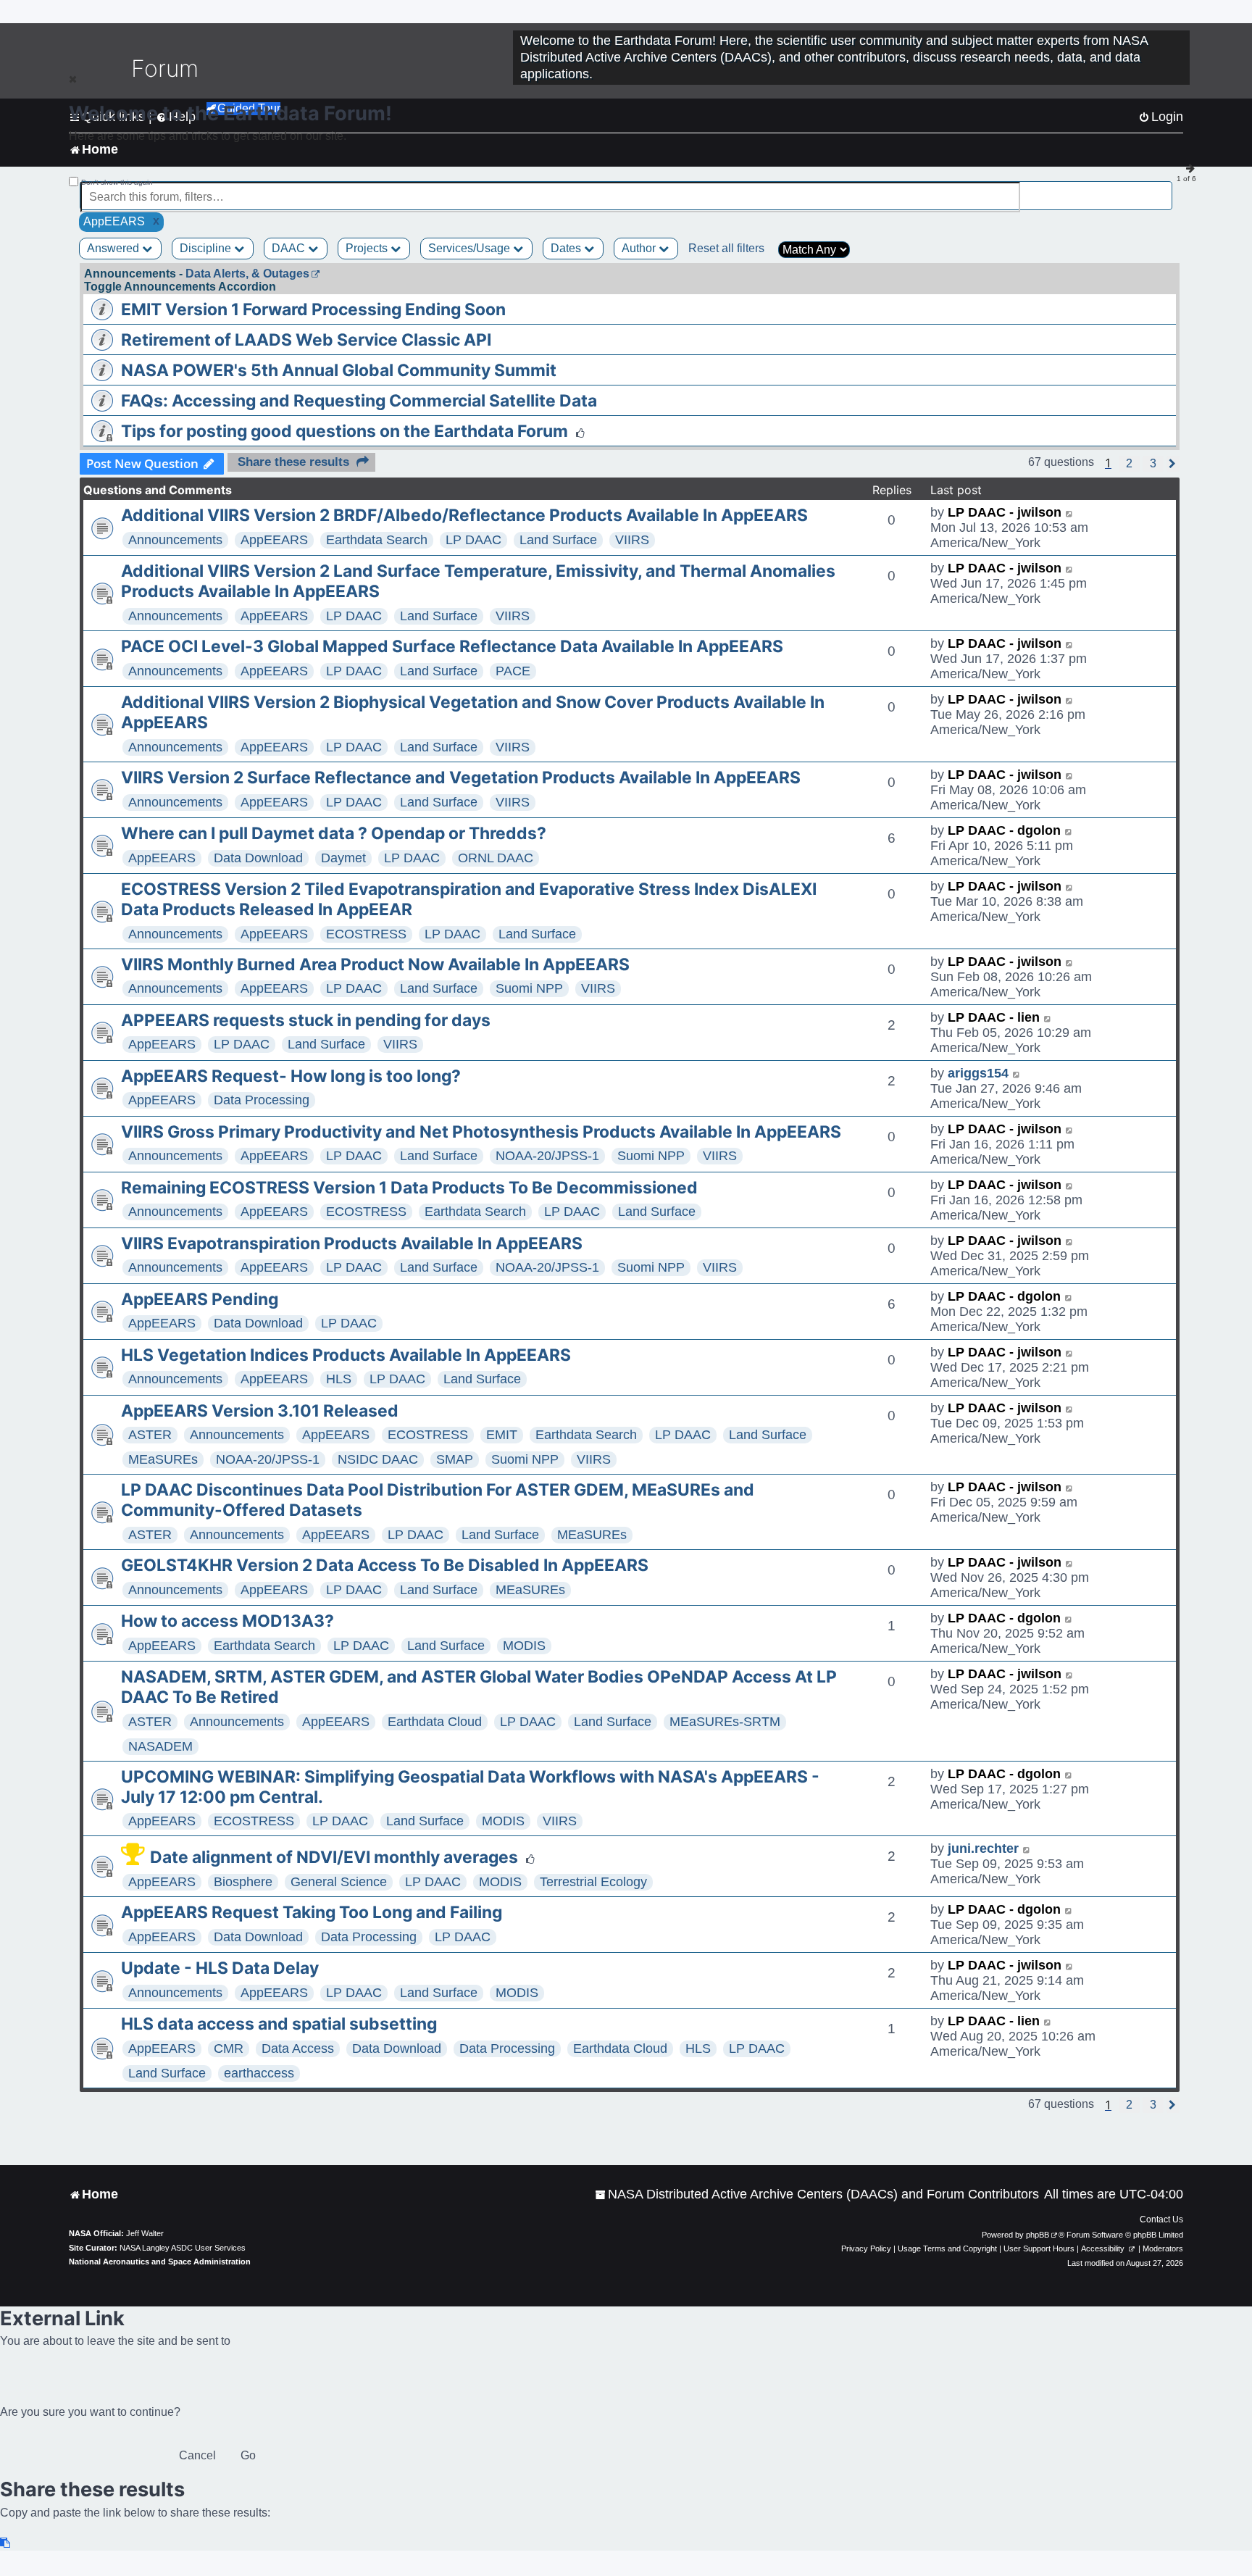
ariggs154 (978, 1073)
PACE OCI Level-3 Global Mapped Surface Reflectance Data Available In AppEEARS (452, 646)
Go (248, 2455)
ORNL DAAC (496, 858)
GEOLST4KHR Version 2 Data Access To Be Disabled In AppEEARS (385, 1565)
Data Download (258, 858)
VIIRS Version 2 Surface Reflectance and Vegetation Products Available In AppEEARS (461, 778)
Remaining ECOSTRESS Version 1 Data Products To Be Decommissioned (409, 1188)
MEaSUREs (163, 1459)
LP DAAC (473, 540)
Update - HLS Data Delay (220, 1968)
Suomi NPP (529, 988)
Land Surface (558, 540)
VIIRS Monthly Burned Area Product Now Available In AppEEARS (375, 964)
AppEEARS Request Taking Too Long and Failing (312, 1912)
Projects (368, 248)
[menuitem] (817, 2194)
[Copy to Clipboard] (6, 2543)
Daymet (343, 858)
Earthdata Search (377, 540)
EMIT (502, 1435)
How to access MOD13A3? (228, 1621)
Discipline (207, 248)
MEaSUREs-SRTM (725, 1722)
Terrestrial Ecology (593, 1882)
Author (640, 248)
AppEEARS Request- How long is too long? (291, 1076)
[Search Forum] (1162, 189)
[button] (1129, 464)
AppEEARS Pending (200, 1299)
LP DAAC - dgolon (1004, 830)
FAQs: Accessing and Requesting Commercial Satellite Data (359, 401)
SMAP (455, 1459)
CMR (229, 2048)
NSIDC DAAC (378, 1459)
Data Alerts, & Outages (247, 274)
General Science (339, 1882)
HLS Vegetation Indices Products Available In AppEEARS (346, 1355)
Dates (567, 248)
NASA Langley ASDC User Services (183, 2248)
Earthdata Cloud (435, 1722)
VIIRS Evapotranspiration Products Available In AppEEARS (352, 1243)
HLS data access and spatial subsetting (279, 2024)
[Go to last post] (1070, 513)
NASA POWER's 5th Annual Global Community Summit (339, 370)
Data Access (298, 2048)
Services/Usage (471, 248)
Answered (114, 248)
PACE (513, 671)
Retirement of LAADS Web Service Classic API (306, 340)
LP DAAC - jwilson (1005, 512)
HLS (339, 1379)
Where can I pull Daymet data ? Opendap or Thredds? (334, 833)
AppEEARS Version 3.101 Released (260, 1411)
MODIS (524, 1646)
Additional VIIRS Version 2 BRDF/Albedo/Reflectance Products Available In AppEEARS (464, 515)
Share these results (293, 462)
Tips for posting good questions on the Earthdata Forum (345, 431)
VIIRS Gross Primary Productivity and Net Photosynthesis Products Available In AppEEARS (481, 1132)
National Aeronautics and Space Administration (160, 2262)
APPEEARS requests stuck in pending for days (306, 1020)
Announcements (175, 540)
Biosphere (243, 1882)
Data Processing (262, 1100)
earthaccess (259, 2073)
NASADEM (160, 1746)
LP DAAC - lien (994, 1017)
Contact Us (1161, 2219)
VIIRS (632, 540)
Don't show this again (117, 182)
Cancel (197, 2455)
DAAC (290, 248)
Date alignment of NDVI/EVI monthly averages (334, 1857)
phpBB (1038, 2235)
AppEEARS (274, 540)
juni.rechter (983, 1848)
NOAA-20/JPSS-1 (547, 1156)
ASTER (150, 1435)
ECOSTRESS (366, 934)
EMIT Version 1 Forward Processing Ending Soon (313, 309)
